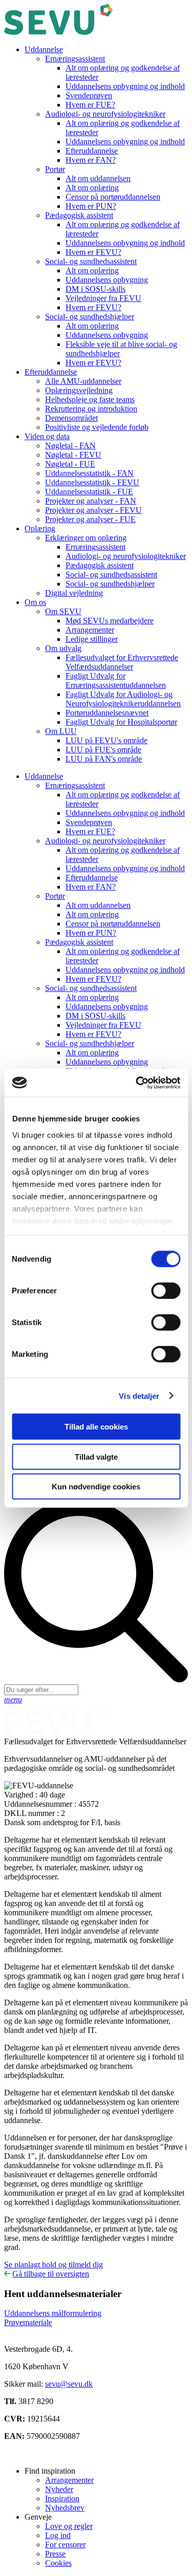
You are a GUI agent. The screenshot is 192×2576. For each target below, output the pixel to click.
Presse (55, 2554)
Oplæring (40, 528)
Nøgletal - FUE (70, 464)
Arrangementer (90, 630)
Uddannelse (44, 49)
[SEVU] (58, 32)
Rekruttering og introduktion (91, 409)
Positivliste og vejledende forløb (97, 427)
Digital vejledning (74, 593)
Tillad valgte (96, 1456)
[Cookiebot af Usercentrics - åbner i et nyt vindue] (137, 1083)
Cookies (58, 2563)
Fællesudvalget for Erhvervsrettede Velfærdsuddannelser (122, 662)
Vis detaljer (139, 1395)
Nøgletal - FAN (70, 446)
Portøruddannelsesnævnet (107, 713)
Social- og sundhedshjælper (90, 317)
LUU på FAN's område (104, 759)
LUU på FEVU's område (106, 740)
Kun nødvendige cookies (96, 1487)
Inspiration (62, 2498)
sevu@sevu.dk (69, 2384)
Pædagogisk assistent (79, 215)
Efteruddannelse (92, 151)
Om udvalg (63, 648)
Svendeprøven (89, 95)
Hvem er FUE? (90, 105)
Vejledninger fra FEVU (103, 298)
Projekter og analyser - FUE (90, 519)
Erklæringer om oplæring (86, 538)
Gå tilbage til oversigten (51, 2274)
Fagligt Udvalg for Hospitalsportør (121, 722)
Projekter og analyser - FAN (91, 501)
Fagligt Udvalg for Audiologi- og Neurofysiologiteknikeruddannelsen (123, 699)
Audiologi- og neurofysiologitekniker (105, 114)
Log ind (58, 2535)
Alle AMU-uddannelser (83, 381)
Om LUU (61, 731)
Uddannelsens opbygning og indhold (125, 86)
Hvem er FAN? (91, 160)
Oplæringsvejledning (79, 390)
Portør (55, 169)
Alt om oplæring (92, 188)
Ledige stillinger (92, 639)
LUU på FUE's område (103, 750)
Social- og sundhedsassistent (91, 261)
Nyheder (59, 2489)
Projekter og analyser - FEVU (93, 510)
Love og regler (69, 2526)
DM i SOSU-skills (95, 289)
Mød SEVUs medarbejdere (110, 621)
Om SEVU (63, 611)
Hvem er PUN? (91, 206)
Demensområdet (71, 418)
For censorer (65, 2545)
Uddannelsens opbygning (107, 280)
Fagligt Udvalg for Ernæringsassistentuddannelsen (116, 680)
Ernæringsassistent (75, 59)
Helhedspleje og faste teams (90, 399)
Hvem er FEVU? (93, 252)
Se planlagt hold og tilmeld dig (54, 2265)
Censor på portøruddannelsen (113, 197)
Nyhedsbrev (65, 2508)
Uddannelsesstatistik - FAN (89, 473)
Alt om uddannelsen (98, 178)
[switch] (166, 1291)
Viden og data (47, 436)
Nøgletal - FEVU (73, 455)
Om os (35, 602)
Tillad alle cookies (96, 1427)
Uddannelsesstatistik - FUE (89, 492)
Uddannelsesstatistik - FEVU (92, 482)
